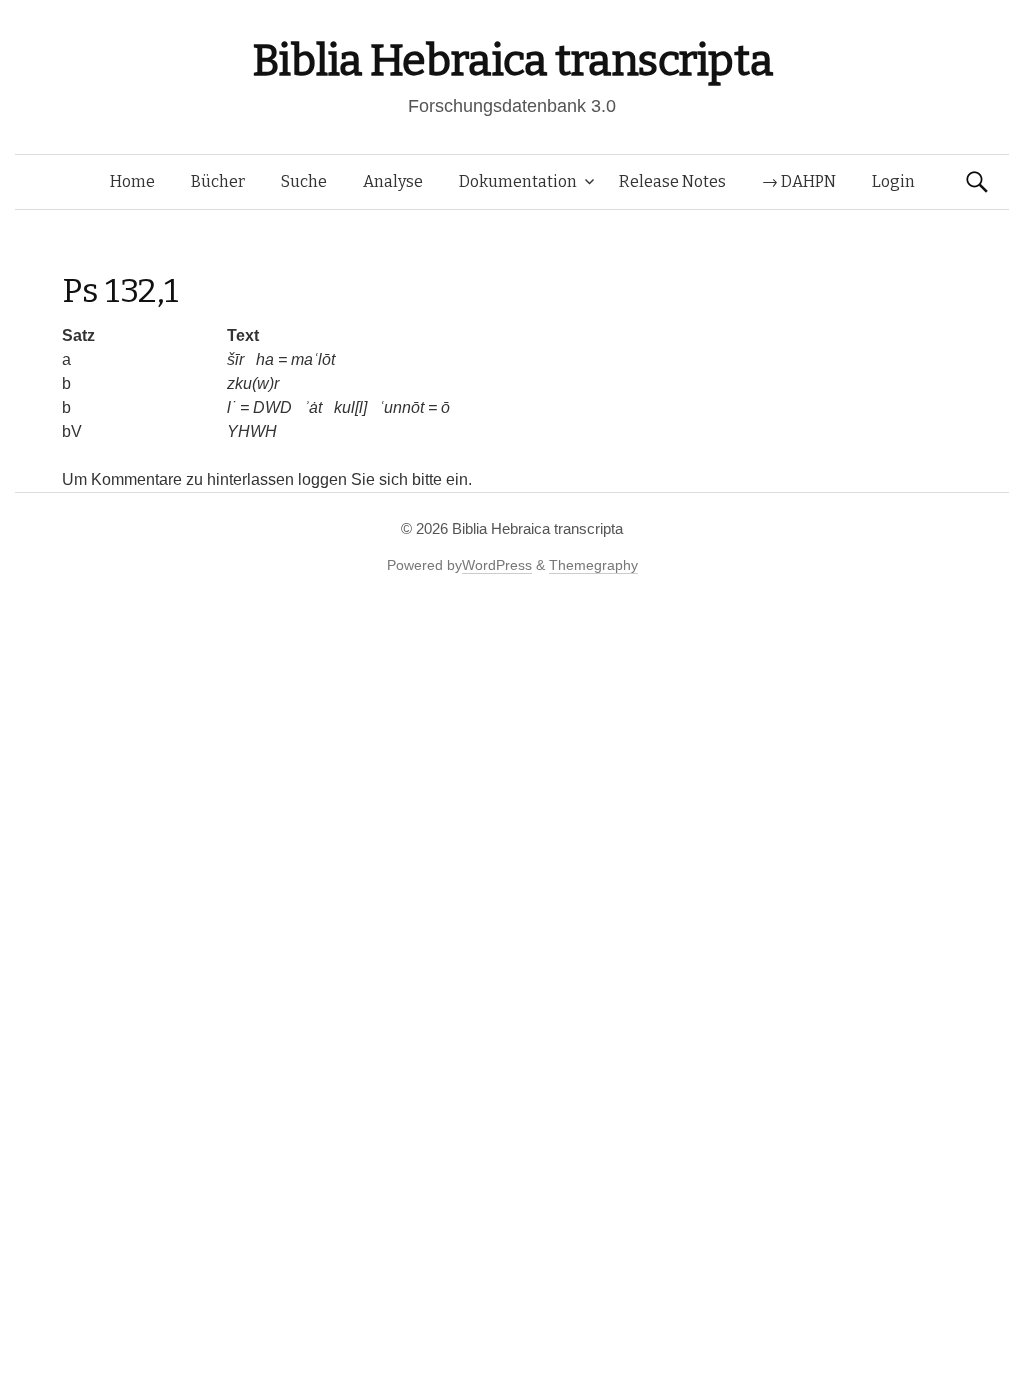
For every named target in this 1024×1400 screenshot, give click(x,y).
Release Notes (672, 181)
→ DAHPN (799, 181)
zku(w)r (253, 383)
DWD (272, 407)
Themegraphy (593, 565)
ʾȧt (313, 407)
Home (132, 181)
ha (265, 359)
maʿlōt (313, 359)
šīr (235, 359)
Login (893, 181)
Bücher (218, 181)
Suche (304, 181)
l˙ (231, 407)
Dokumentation (518, 181)
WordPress (497, 565)
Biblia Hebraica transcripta (512, 60)
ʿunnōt (401, 407)
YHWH (252, 431)
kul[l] (350, 407)
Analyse (393, 181)
